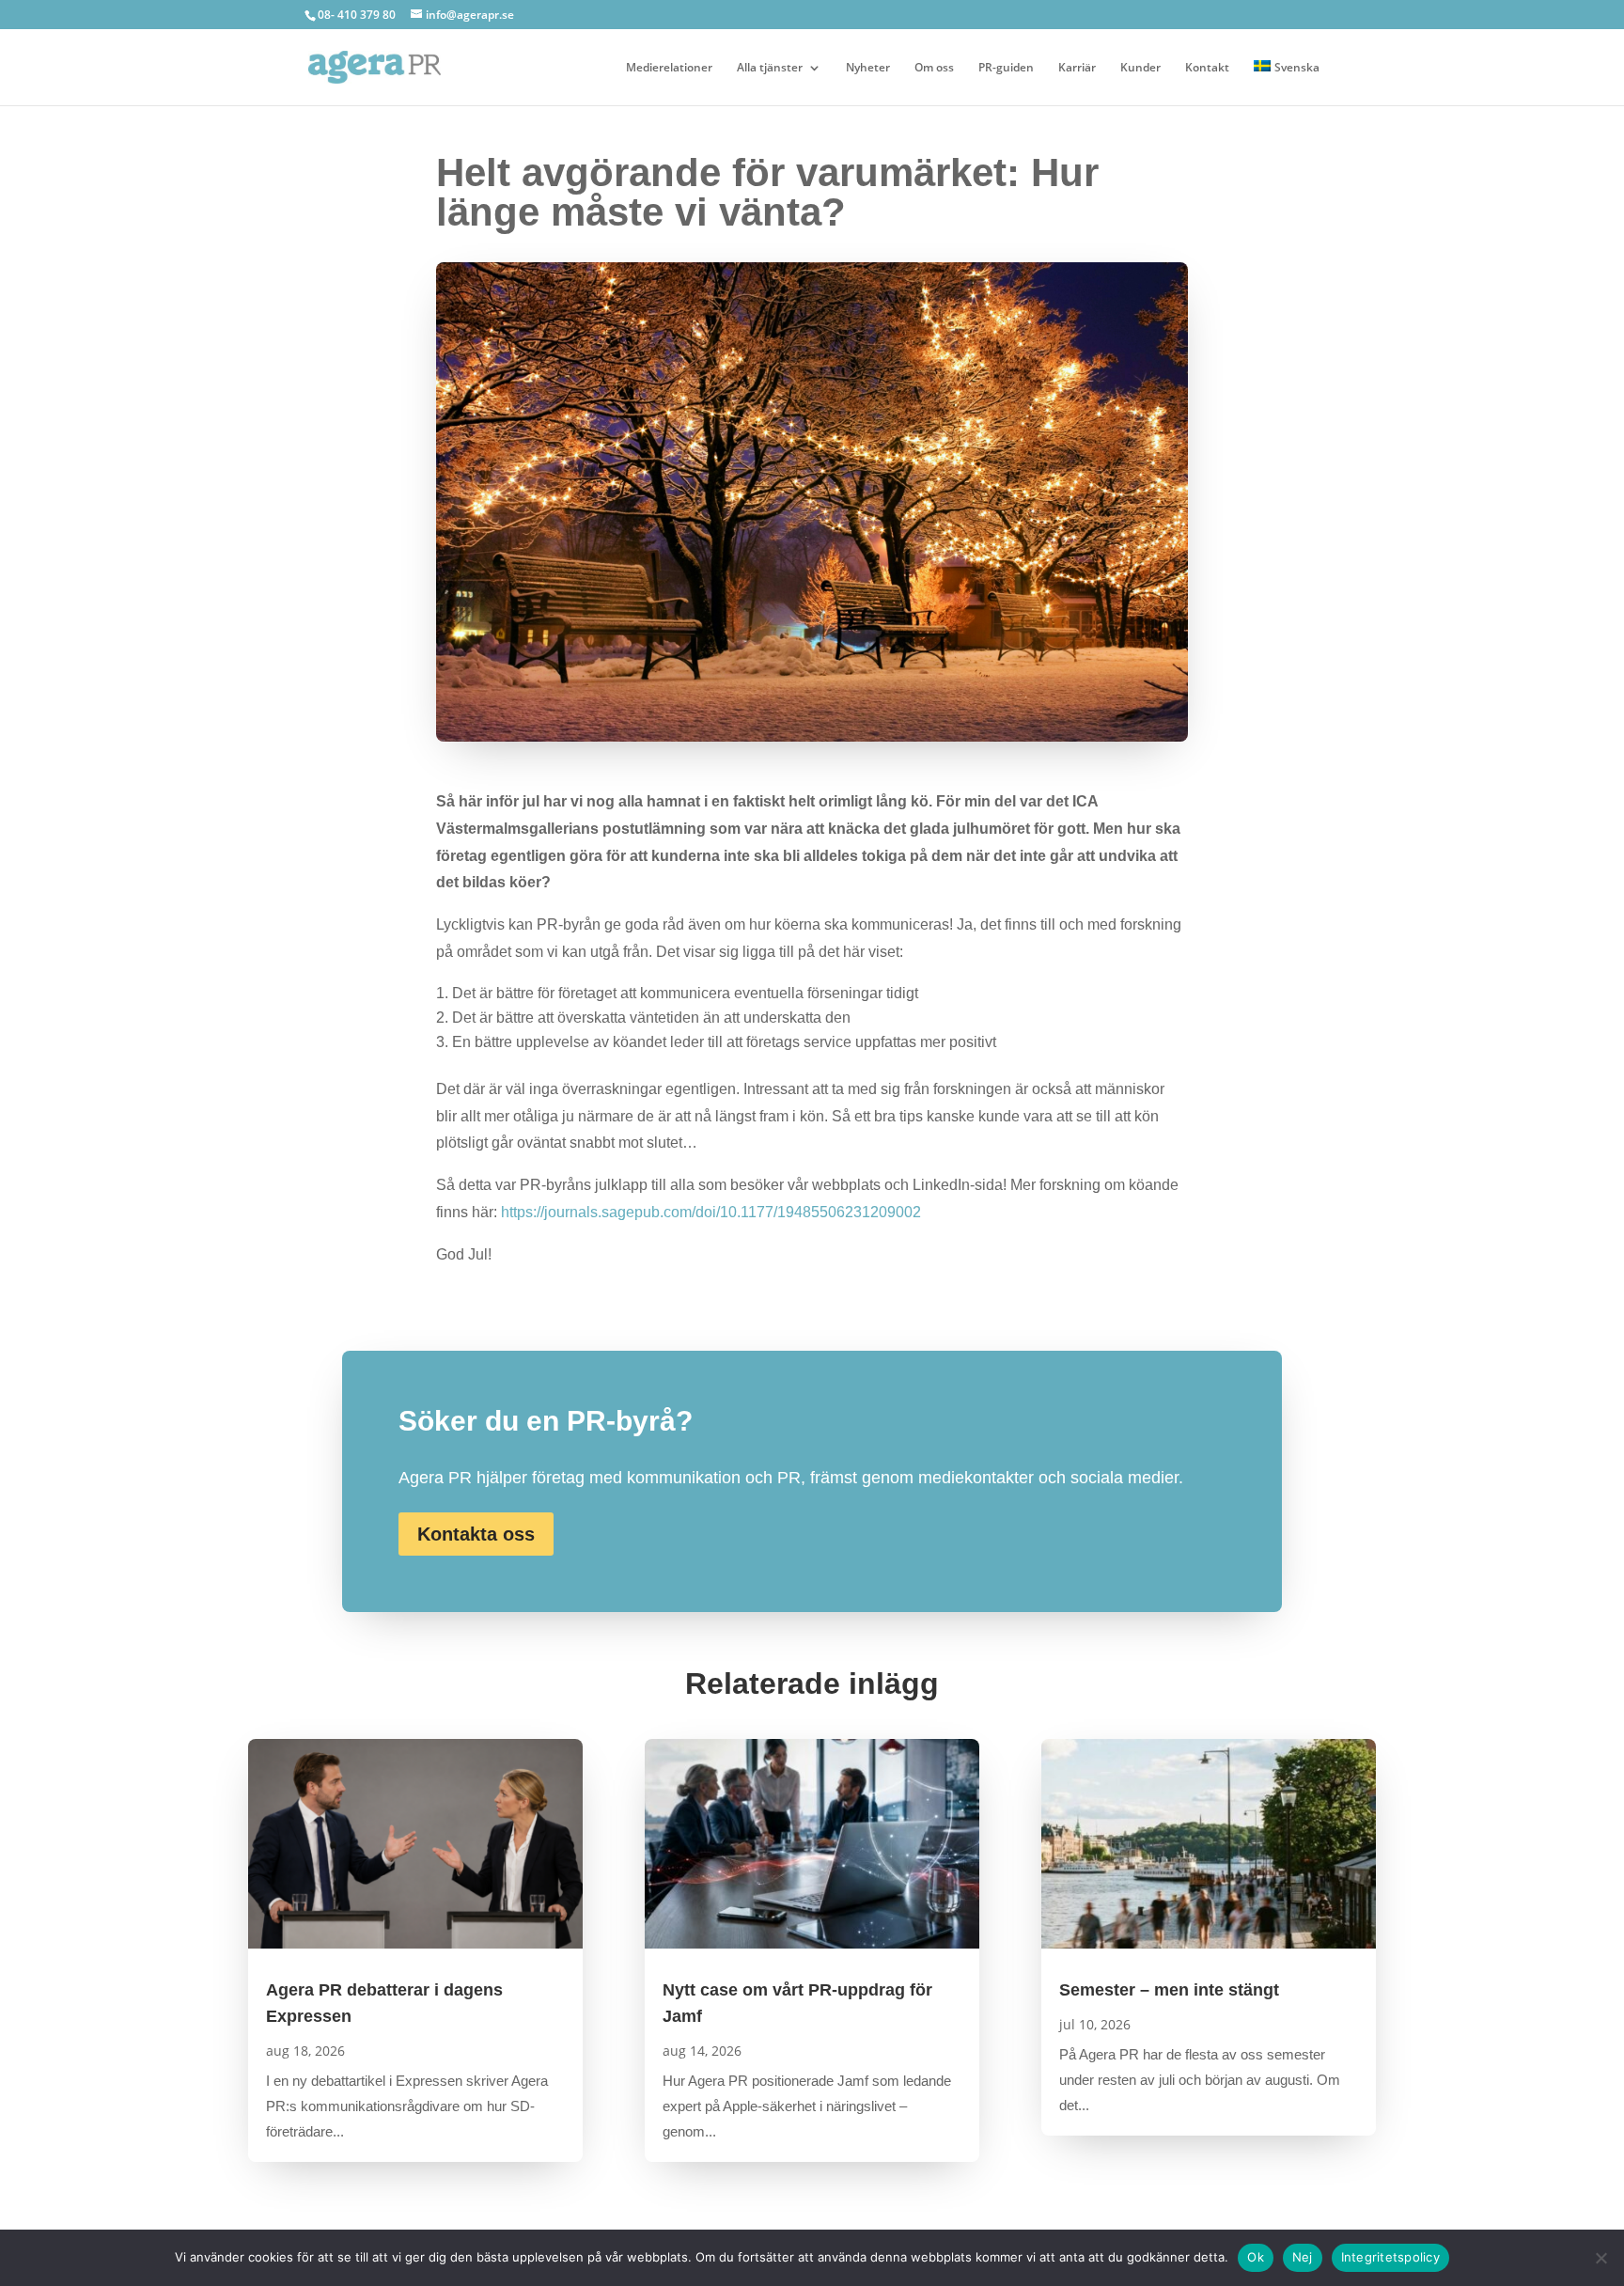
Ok (1256, 2257)
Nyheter (868, 68)
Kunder (1140, 68)
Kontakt (1207, 68)
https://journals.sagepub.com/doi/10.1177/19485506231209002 (711, 1212)
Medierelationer (669, 68)
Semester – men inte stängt (1169, 1990)
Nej (1303, 2257)
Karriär (1077, 68)
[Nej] (1601, 2258)
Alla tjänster (770, 68)
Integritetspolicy (1390, 2257)
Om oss (934, 68)
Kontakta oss (476, 1534)
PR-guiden (1006, 68)
